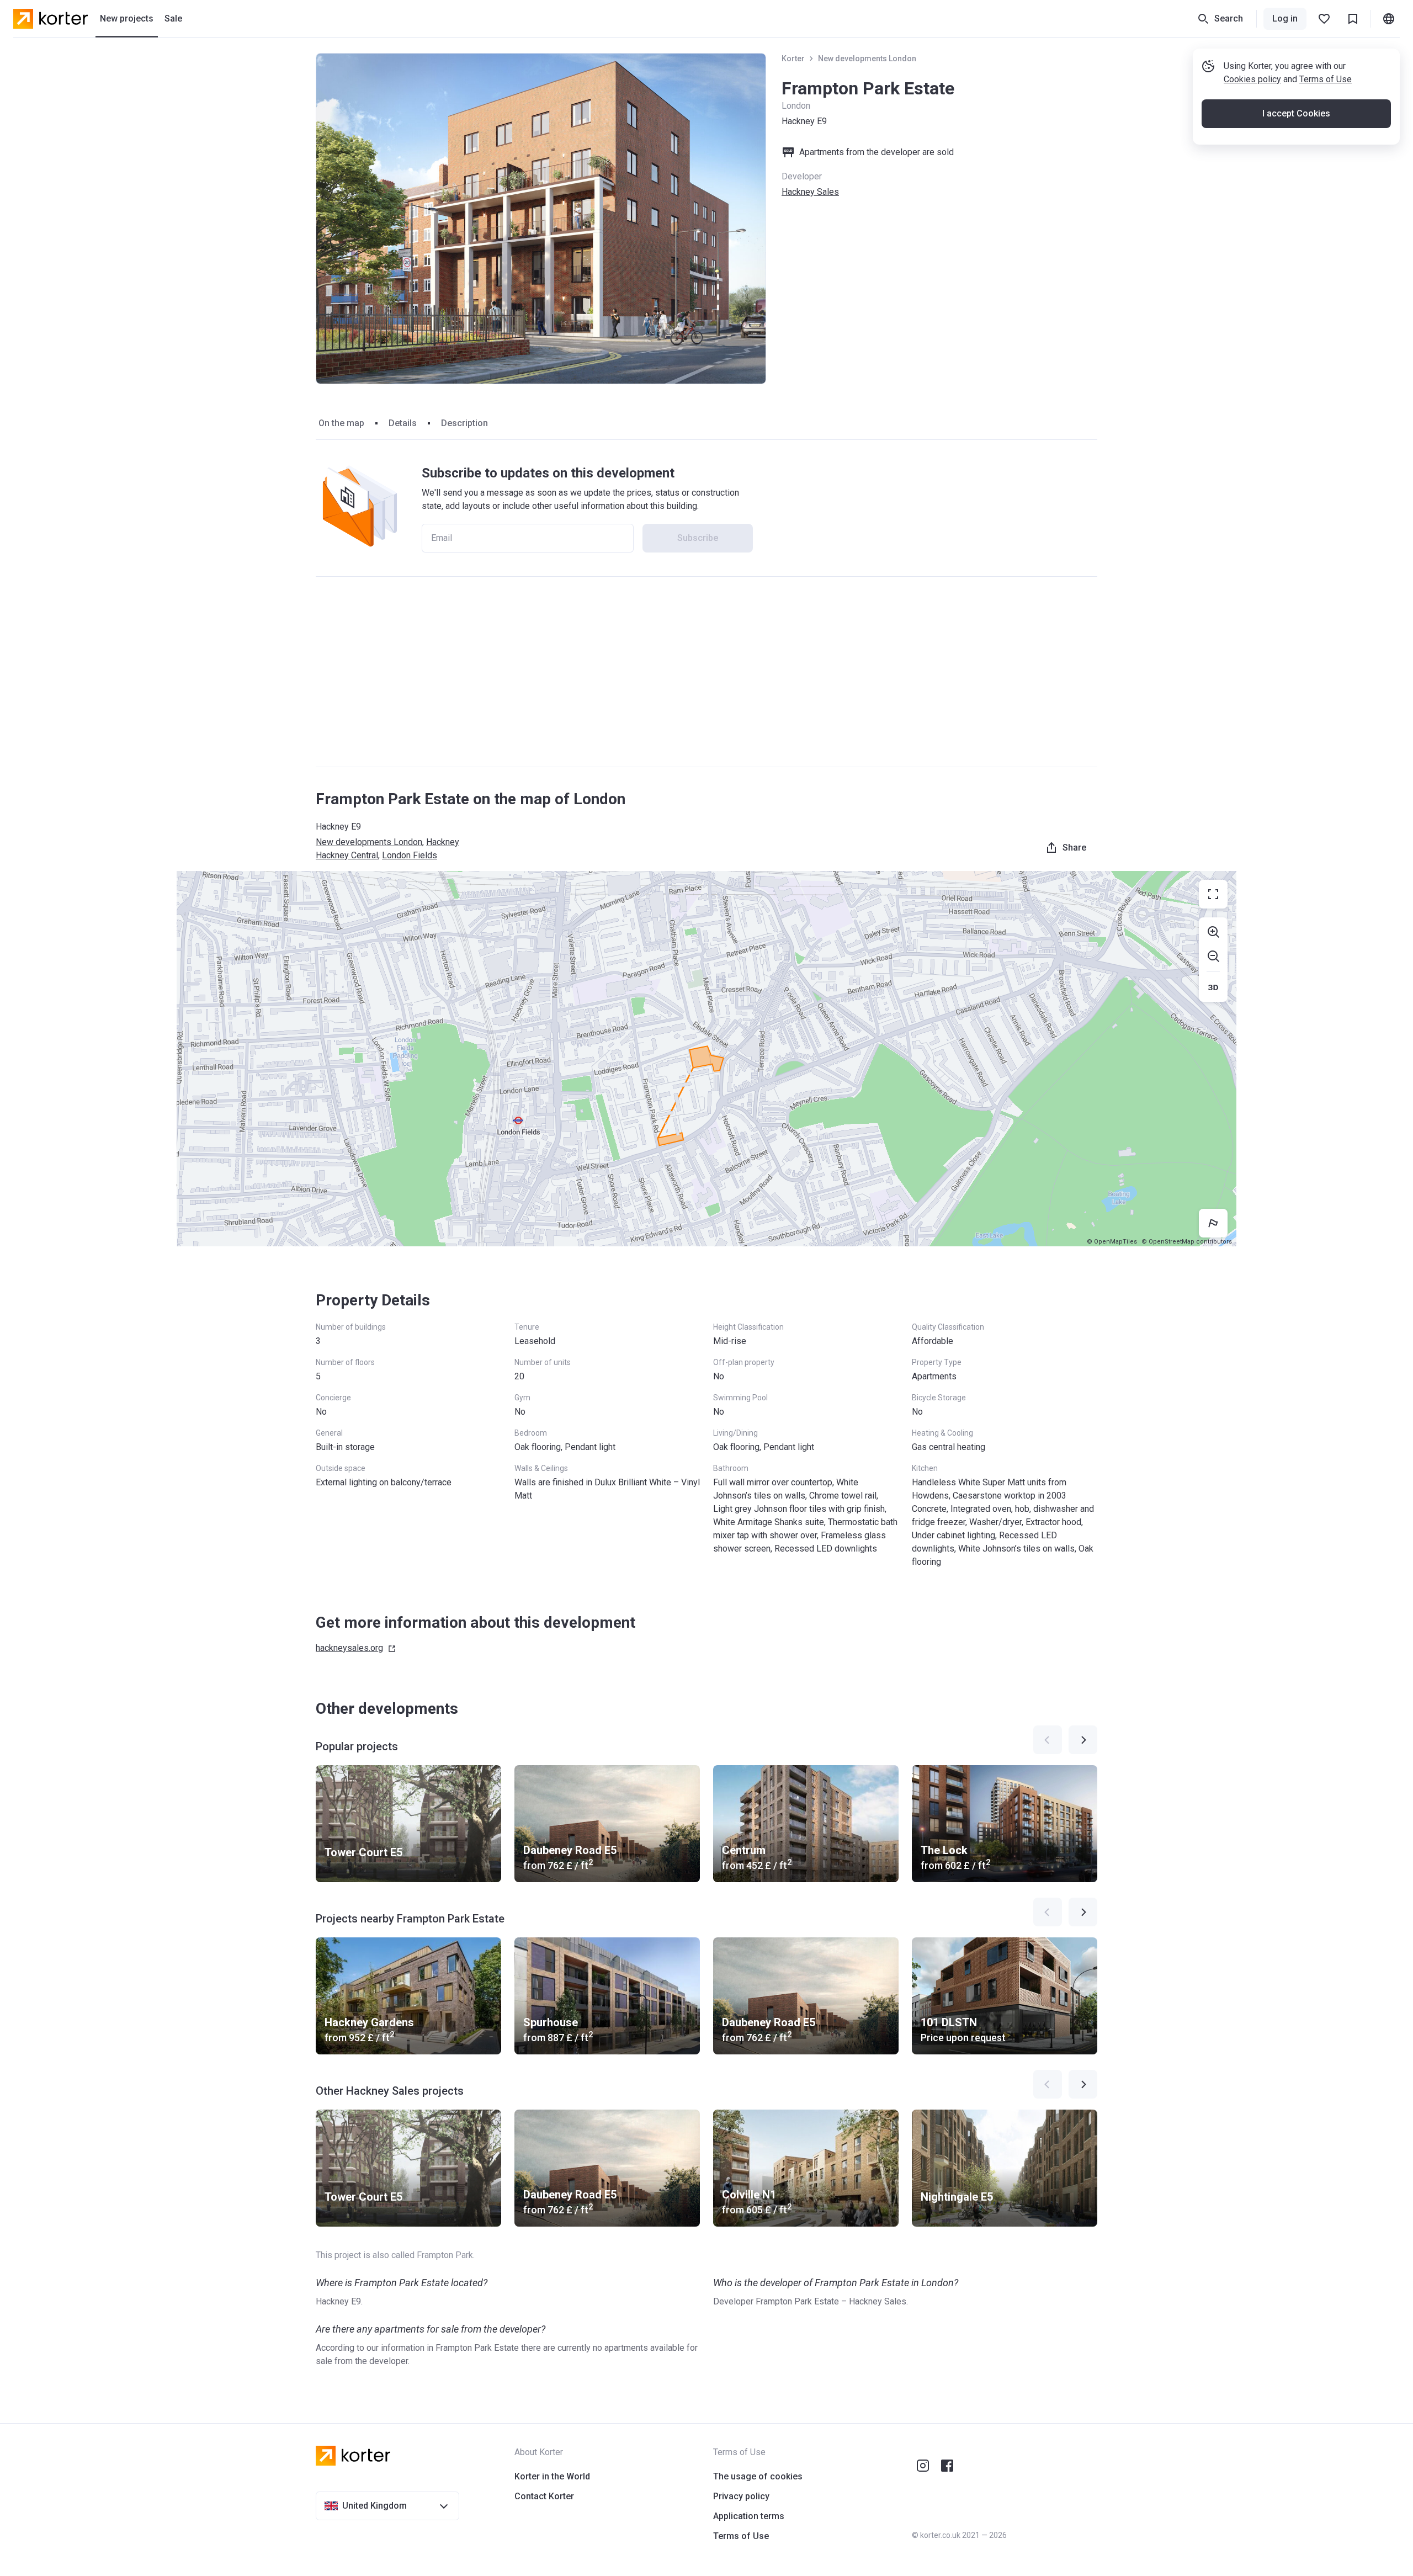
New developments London (867, 59)
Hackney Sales (810, 192)
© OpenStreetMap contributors (1187, 1242)
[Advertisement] (706, 672)
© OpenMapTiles (1112, 1242)
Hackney (443, 842)
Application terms (749, 2516)
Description (464, 423)
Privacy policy (741, 2496)
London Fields (410, 855)
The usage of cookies (758, 2476)
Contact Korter (544, 2496)
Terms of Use (1326, 79)
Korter (793, 59)
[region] (706, 1059)
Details (403, 423)
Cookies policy (1252, 79)
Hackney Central (347, 855)
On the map (341, 423)
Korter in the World (552, 2476)
